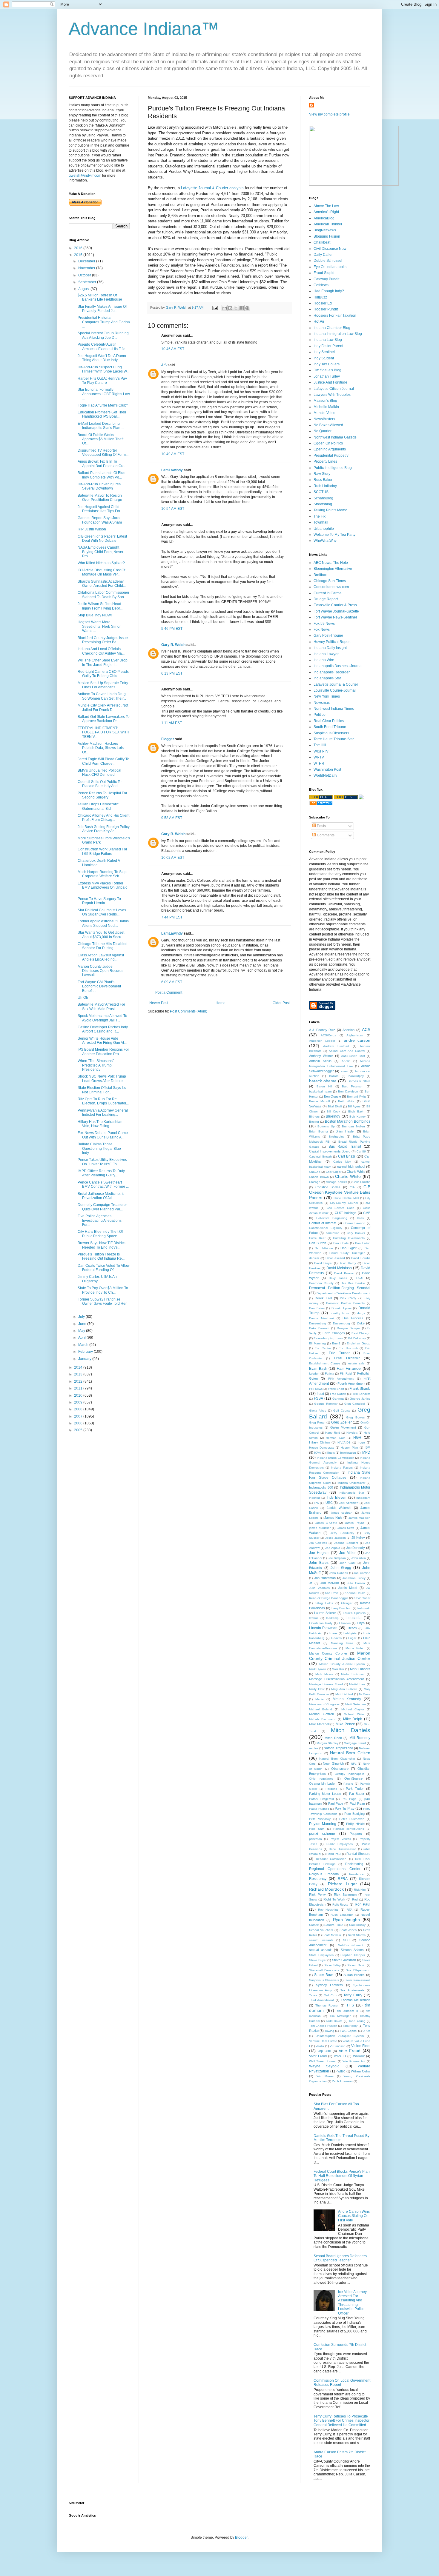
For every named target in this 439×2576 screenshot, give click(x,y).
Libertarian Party (321, 1623)
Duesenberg (318, 1323)
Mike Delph (353, 1719)
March (84, 1345)
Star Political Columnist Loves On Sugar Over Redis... (102, 912)
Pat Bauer (357, 1794)
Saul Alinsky (357, 1925)
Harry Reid (333, 1433)
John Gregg (341, 1568)
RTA (350, 1910)
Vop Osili (324, 2051)
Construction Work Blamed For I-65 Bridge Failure (102, 851)
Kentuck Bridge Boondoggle (329, 1598)
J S (164, 365)
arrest (345, 1071)
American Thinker (328, 224)
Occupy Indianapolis (350, 1774)
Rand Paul (334, 1854)
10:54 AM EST (173, 509)
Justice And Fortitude (330, 382)
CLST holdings (346, 1213)
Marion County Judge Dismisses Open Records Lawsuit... (100, 971)
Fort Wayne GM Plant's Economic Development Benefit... (99, 986)
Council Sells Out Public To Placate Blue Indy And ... (100, 784)
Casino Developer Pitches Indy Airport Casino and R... (103, 1029)
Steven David (356, 1965)
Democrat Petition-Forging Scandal (340, 1288)
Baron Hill (324, 1086)
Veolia (320, 2046)
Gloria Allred (318, 1411)
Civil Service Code (341, 1208)
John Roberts (339, 1573)
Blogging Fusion (327, 236)
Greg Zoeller (341, 1422)
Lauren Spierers (354, 1613)
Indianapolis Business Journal (338, 666)
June (83, 1324)
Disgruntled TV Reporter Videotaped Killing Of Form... (103, 453)
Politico (320, 715)
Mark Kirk (338, 1669)
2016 (79, 248)
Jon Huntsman (325, 1578)
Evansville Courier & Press (335, 605)
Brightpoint (336, 1137)
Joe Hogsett (319, 1553)
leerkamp (332, 1618)
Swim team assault (357, 1980)
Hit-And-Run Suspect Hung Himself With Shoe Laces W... (103, 369)
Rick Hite (360, 1890)
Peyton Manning (323, 1824)
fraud (320, 1394)
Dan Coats (341, 1243)
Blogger (241, 2537)
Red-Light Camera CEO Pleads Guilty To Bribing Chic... (103, 674)
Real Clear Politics (329, 721)
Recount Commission (331, 1859)
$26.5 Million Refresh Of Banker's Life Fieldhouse (100, 297)
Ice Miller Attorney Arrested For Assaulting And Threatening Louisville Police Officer (352, 2303)
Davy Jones (338, 1278)
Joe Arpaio (333, 1548)
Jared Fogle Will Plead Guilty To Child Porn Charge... (103, 761)
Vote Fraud (350, 2051)
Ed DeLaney (357, 1338)
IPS (316, 1503)
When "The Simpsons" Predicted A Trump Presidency (96, 1065)
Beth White (346, 1101)
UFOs (366, 2031)
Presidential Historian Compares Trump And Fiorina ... (104, 322)
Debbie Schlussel (328, 261)
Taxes (313, 1995)
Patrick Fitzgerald (321, 1799)
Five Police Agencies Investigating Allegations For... (100, 1220)
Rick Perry (317, 1895)
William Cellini (361, 2071)
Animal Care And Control (347, 1051)
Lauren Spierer (325, 1613)
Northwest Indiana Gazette (335, 437)
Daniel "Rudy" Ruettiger (347, 1253)
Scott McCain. (332, 1935)
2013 (79, 1374)
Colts (360, 1218)
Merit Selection (356, 1704)
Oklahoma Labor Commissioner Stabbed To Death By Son (103, 595)
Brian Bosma (318, 1131)
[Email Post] (215, 307)
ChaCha (315, 1172)
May (82, 1331)
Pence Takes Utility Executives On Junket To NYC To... (102, 1162)
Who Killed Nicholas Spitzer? (101, 563)
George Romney (326, 1404)
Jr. (311, 1583)
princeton (316, 1839)
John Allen (358, 1558)
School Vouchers (321, 1930)
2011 (79, 1388)
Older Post (281, 1003)
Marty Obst (317, 1689)
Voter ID (340, 2056)
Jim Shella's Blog (327, 370)
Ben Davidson (348, 1091)
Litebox (352, 1628)
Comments (325, 835)
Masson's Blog (325, 401)
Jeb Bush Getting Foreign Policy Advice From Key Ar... (104, 829)
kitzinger (347, 1603)
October (85, 275)
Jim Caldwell (318, 1543)
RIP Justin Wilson (92, 529)
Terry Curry (353, 1995)
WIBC (341, 2071)
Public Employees (340, 1844)
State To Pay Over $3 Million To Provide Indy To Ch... (103, 1290)
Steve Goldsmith (344, 1960)
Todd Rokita (334, 2021)
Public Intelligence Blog (333, 468)
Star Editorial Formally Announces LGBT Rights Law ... (104, 394)
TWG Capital (349, 2031)
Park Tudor (355, 1789)
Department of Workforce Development (343, 1293)
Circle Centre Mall (346, 1198)
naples (314, 1748)
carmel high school (351, 1167)
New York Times (327, 696)
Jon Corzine (362, 1573)
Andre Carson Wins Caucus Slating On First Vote (354, 2216)
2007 (79, 1416)
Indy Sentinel (324, 352)
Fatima (330, 1374)
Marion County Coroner (328, 1653)
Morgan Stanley (327, 1743)
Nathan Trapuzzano (338, 1748)
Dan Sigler (349, 1248)
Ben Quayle (333, 1096)
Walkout (359, 2056)
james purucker (320, 1528)
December (87, 261)
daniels (314, 1258)
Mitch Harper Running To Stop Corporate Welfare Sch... (102, 874)
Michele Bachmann (323, 1719)
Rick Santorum (345, 1895)
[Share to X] (236, 308)
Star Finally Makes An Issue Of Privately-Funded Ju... (102, 309)
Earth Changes (334, 1333)
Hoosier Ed (323, 303)
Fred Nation (338, 1394)
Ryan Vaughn (346, 1920)
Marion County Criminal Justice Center (340, 1656)
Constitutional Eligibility (326, 1228)
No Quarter (323, 431)
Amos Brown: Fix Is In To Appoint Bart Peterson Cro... (102, 464)
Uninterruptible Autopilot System (340, 2036)
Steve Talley (332, 1965)
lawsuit (314, 1618)
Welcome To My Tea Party (334, 535)
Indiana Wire (324, 660)
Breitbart (320, 575)
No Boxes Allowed (328, 425)
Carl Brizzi (347, 1156)
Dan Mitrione (324, 1248)
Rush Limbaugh (342, 1915)
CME (367, 1213)
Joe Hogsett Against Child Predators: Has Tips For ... (101, 509)
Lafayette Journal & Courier (336, 684)
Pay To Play (344, 1809)
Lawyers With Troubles (332, 395)
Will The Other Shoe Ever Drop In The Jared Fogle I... (103, 662)
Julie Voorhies (319, 1588)
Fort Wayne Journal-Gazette (336, 611)
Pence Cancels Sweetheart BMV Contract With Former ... (103, 1184)
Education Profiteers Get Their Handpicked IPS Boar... (102, 414)
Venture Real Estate (323, 2041)
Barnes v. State (359, 1081)
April (82, 1338)
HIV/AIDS (344, 1442)
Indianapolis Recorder (332, 672)
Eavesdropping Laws (328, 1338)
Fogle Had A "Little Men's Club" (103, 405)
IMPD (366, 1452)
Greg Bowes (355, 1417)
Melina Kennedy (347, 1699)
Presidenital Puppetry (331, 456)
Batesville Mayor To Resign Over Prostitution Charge (100, 498)
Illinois (331, 1453)
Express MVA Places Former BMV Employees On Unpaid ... (103, 888)
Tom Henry (350, 2026)
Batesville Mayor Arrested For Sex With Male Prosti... (101, 1007)
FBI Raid (346, 1374)
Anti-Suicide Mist (353, 1056)
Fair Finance (349, 1368)
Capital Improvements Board (330, 1151)
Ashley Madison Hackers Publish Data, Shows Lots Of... (101, 748)
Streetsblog (323, 504)
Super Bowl (324, 1975)
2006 (79, 1423)
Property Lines (325, 461)
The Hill (320, 745)
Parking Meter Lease (325, 1794)
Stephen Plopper (353, 1955)
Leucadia (354, 1618)
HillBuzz (320, 297)
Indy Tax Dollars (327, 364)
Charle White (356, 1172)
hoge (361, 1442)
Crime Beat (317, 1238)
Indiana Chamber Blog (332, 328)
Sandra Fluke (334, 1925)
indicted (314, 1498)
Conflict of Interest (323, 1223)
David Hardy (347, 1263)
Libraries (345, 1623)
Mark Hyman (318, 1669)
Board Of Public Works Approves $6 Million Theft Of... (100, 439)
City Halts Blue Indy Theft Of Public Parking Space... (100, 1234)
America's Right (326, 212)
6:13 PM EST (172, 673)
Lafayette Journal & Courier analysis (213, 188)
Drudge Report (326, 599)
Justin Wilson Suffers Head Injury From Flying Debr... (100, 606)
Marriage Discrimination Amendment (336, 1679)
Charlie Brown (319, 1177)
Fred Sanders (361, 1394)
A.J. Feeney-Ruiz (322, 1030)
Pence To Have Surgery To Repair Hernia (99, 901)
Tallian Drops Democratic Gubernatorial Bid (98, 806)
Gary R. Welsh (173, 645)
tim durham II (347, 2011)
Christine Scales (328, 1187)
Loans (333, 1633)
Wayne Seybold (324, 2066)
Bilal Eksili (335, 1106)
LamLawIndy (172, 470)
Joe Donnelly (356, 1548)
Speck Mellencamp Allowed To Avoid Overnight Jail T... (102, 1018)
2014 (79, 1367)
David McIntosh (339, 1268)
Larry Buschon (342, 1608)
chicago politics (336, 1182)
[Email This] (225, 308)
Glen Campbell (355, 1404)
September (88, 282)
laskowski (364, 1608)
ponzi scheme (322, 1834)
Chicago (315, 1182)
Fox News (322, 630)
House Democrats (322, 1448)
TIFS (350, 2005)
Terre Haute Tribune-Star (334, 739)
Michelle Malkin (326, 407)
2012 (79, 1381)
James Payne (355, 1523)
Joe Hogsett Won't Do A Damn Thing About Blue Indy (102, 358)
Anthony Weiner (321, 1056)
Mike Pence (345, 1724)
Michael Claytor (353, 1709)
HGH (357, 1438)
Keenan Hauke (355, 1593)
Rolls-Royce (340, 1905)
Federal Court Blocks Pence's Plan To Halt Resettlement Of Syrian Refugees (342, 2176)
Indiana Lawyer (326, 654)
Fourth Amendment (351, 1384)
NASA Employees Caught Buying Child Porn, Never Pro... (100, 552)
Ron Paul (363, 1904)
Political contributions (349, 1829)
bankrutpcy (356, 1076)
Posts (321, 826)
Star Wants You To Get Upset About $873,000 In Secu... (101, 935)
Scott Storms (357, 1935)
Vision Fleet (361, 2046)
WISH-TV (321, 751)
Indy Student (324, 358)
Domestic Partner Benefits (345, 1303)
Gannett (338, 1399)
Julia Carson (356, 1583)
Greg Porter (317, 1422)
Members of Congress (324, 1704)
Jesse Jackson (336, 1538)
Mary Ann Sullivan (344, 1689)
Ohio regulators (321, 1779)
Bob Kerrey (357, 1117)
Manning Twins (342, 1643)
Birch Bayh (356, 1111)
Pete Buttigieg (354, 1814)
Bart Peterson (353, 1086)
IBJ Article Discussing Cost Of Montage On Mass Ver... (101, 572)
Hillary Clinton (319, 1442)
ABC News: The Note (331, 563)
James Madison (359, 1518)
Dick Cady (348, 1298)
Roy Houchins (328, 1910)
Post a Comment (169, 992)
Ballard (334, 1076)
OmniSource (353, 1778)
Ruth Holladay (325, 486)
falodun (314, 1374)
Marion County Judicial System (342, 1664)
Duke (361, 1323)
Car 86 (361, 1151)
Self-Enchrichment (351, 1945)
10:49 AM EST (173, 454)
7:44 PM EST (172, 917)
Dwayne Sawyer (349, 1328)
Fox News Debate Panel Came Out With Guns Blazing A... (103, 1135)
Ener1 (336, 1343)
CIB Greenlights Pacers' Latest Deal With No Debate (102, 538)
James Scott (346, 1528)
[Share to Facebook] (242, 308)
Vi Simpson (338, 2046)
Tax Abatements (352, 1990)
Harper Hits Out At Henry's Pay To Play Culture (102, 381)
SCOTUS (321, 492)
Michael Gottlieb (321, 1714)
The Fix (320, 516)
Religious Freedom (324, 1874)
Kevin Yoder (362, 1598)
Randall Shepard (358, 1854)
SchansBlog (323, 498)
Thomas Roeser (327, 2005)
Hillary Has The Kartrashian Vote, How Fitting (100, 1124)
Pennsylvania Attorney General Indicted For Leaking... (103, 1112)
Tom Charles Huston (323, 2026)
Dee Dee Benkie (353, 1283)
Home (221, 1003)
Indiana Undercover (351, 1483)
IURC (329, 1503)
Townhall (321, 522)
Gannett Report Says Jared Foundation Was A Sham (100, 520)
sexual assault (320, 1950)
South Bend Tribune (330, 727)
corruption (333, 1233)
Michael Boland (321, 1709)
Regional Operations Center (335, 1869)
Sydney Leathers (330, 1985)
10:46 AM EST (173, 349)
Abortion (349, 1030)
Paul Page (336, 1803)
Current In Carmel (328, 593)
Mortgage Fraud (355, 1743)
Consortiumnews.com (331, 587)
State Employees (321, 1955)
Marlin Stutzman (353, 1674)
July (82, 1317)
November (87, 268)
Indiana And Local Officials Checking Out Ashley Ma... (101, 651)
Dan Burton (318, 1243)
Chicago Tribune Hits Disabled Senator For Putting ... (103, 946)
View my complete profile (329, 114)
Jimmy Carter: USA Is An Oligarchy (97, 1279)
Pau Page (349, 1799)
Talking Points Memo (330, 510)
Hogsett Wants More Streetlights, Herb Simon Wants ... (100, 626)
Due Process (353, 1318)
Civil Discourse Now (330, 249)
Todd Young (357, 2021)
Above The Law (326, 206)
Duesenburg (341, 1323)
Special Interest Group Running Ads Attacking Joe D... (103, 335)
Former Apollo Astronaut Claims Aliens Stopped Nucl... (103, 923)
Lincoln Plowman (323, 1628)
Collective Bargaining (332, 1218)
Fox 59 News (324, 624)
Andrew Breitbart (336, 1046)
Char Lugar (334, 1172)
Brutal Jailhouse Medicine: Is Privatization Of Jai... (101, 1196)
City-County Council (344, 1203)
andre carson (357, 1040)
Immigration (348, 1453)
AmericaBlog (324, 218)
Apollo (346, 1061)
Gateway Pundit (326, 279)
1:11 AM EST (172, 723)
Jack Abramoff (349, 1503)
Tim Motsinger (340, 2016)
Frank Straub (360, 1389)
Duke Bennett (319, 1328)
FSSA (318, 1398)
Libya (361, 1623)
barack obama (323, 1081)
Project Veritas (340, 1839)
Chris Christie (361, 1182)
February (86, 1352)
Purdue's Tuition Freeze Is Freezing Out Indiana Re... (101, 1256)
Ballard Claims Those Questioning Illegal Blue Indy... (99, 1148)
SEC (346, 1940)
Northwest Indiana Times (334, 709)
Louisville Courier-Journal (335, 690)
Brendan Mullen (353, 1126)
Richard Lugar (342, 1884)
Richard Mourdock (326, 1889)
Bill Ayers (354, 1106)
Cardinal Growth (320, 1157)
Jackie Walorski (339, 1508)
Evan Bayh (318, 1369)
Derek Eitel (323, 1298)
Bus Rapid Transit (345, 1147)
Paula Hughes (319, 1809)
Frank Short (336, 1389)
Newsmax (322, 703)
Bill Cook (333, 1111)
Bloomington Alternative (333, 569)
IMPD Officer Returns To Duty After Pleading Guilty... (101, 1173)
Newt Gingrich (333, 1764)
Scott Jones (348, 1930)
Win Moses (325, 2076)
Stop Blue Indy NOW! (95, 615)
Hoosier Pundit (326, 309)
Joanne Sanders (346, 1543)
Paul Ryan (357, 1803)
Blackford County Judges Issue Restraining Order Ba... (103, 640)
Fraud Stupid (324, 273)
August (84, 289)
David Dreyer (323, 1263)
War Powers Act (354, 2061)
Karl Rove (332, 1593)
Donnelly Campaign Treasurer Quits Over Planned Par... (102, 1207)
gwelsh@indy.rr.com (85, 176)
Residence (356, 1874)
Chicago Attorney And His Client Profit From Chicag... (103, 818)
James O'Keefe (326, 1523)
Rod (355, 1899)
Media (320, 1699)
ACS (366, 1030)
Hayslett (352, 1433)
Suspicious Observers (331, 733)
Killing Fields (324, 1603)
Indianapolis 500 (321, 1487)
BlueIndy (333, 1116)
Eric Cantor (323, 1348)
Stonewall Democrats (324, 1970)
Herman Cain (336, 1438)
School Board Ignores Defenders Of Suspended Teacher (340, 2258)
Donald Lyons (341, 1308)
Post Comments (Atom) (189, 1011)
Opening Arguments (330, 449)
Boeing (314, 1122)
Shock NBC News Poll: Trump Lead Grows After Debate (102, 1078)
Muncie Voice (324, 413)
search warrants (321, 1940)
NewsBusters (324, 419)
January (85, 1359)
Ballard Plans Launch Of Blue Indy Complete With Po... (102, 475)
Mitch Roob (333, 1738)
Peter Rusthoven (352, 1819)
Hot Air (319, 321)
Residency (318, 1879)
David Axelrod (335, 1258)
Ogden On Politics (328, 443)
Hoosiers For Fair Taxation (335, 316)
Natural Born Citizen (350, 1753)
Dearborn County (321, 1283)
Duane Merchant (321, 1318)
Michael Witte (354, 1714)
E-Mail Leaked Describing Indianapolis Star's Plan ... (101, 426)
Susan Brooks (354, 1975)
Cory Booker (356, 1233)
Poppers (356, 1834)
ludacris (336, 1638)
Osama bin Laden (323, 1783)
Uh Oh (83, 998)
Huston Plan (350, 1448)
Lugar (352, 1638)
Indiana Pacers (342, 1468)
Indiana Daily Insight (330, 648)
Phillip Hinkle (355, 1824)
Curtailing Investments (349, 1238)
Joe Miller (348, 1553)
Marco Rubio (355, 1648)
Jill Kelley (358, 1538)
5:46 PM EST (172, 629)
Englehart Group (359, 1343)
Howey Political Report (332, 642)
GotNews (321, 285)
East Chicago (361, 1333)
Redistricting (354, 1864)
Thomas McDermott (356, 2000)
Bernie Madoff (320, 1101)
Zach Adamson (342, 2081)
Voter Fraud (318, 2056)
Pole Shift (317, 1829)
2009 (79, 1402)
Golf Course (342, 1411)
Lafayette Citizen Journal (334, 389)
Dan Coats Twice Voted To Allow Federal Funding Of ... (104, 1268)
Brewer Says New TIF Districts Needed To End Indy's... (102, 1245)
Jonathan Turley (327, 376)
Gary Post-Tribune (328, 635)
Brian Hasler (345, 1131)
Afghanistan (355, 1035)
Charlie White (348, 1176)
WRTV (319, 757)
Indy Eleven (337, 1498)
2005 (79, 1430)
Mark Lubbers (360, 1669)
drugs (361, 1313)
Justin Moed (348, 1588)
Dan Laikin (363, 1243)
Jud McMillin (330, 1583)
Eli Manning (317, 1343)
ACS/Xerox (328, 1035)
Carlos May (342, 1162)
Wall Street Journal (323, 2061)
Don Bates (317, 1308)
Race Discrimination (343, 1849)
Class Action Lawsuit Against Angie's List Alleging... (101, 957)
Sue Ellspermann (358, 1970)
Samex (314, 1925)
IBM (367, 1447)
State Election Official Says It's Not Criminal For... (102, 1090)
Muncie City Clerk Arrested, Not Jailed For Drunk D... (103, 707)
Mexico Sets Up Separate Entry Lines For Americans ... (103, 685)
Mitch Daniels (351, 1730)
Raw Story (322, 474)
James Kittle (333, 1518)
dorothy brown (340, 1313)
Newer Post (159, 1003)
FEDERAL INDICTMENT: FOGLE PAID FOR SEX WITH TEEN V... (103, 732)
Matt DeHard (344, 1694)
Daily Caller (323, 255)
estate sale (356, 1363)
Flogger (168, 739)
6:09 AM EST (172, 982)
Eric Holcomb (348, 1348)
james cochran (342, 1513)
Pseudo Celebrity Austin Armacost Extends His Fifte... (103, 347)
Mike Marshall (319, 1724)
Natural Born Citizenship (337, 1759)
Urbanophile (324, 529)
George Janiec (360, 1399)
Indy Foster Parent (328, 346)
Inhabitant (363, 1498)
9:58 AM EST (172, 818)
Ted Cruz (330, 1995)
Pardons (331, 1789)
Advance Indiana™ (144, 29)
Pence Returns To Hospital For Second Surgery (102, 795)
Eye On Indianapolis (330, 267)
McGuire (365, 1694)
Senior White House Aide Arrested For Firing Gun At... (102, 1041)
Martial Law (357, 1684)
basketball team (320, 1091)
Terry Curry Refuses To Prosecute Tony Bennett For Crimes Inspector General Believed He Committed (341, 2421)
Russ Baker (323, 480)
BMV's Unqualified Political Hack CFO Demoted (99, 773)
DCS (360, 1278)
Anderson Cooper (322, 1041)
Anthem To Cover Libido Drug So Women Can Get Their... (102, 696)
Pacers (348, 1784)
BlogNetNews (325, 230)
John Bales (319, 1563)
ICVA (318, 1453)
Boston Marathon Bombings (348, 1121)
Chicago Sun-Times (330, 581)
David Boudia (361, 1258)
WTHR (319, 764)
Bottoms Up (326, 1126)
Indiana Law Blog (328, 340)
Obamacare (340, 1769)
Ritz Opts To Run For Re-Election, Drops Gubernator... (103, 1101)
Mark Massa (324, 1674)
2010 (79, 1395)
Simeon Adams (352, 1950)
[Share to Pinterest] (247, 308)
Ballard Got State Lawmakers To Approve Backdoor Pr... (104, 719)
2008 (79, 1409)
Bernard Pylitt (356, 1097)
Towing (329, 2031)
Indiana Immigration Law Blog (338, 334)
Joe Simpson (337, 1558)
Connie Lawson (354, 1223)
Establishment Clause (325, 1363)
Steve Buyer (318, 1960)
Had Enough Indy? (329, 291)
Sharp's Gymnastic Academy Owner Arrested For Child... (102, 584)
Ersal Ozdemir (347, 1358)
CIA (352, 1187)
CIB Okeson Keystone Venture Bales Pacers (340, 1192)
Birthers (314, 1117)
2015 (79, 255)
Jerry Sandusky (342, 1533)
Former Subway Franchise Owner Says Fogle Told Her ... (102, 1304)
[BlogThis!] (230, 308)
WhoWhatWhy (325, 541)
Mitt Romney (360, 1738)
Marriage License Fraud (326, 1684)
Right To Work (334, 1899)
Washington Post (327, 770)
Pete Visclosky (320, 1819)
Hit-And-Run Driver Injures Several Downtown (99, 486)
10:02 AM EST (173, 858)
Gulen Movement (343, 1427)
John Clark (347, 1563)
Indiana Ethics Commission (336, 1458)
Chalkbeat (322, 242)
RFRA (343, 1879)
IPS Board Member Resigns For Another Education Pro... (103, 1052)
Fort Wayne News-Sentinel (335, 617)
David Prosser (344, 1273)
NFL (354, 1764)
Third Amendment (321, 2000)
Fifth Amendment (341, 1379)
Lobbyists (350, 1633)
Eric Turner (339, 1353)
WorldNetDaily (325, 775)
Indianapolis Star (327, 678)
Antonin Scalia (320, 1061)
